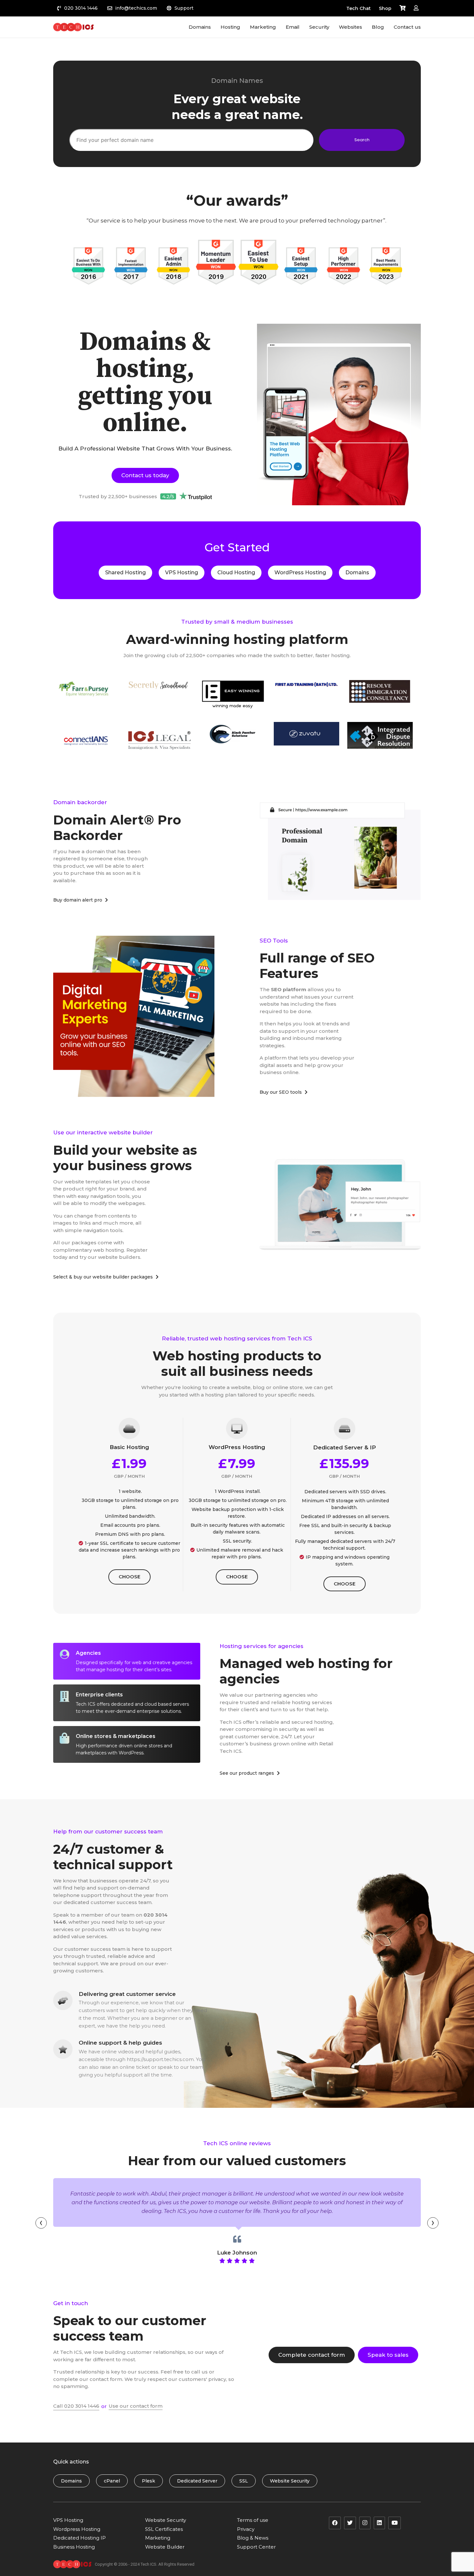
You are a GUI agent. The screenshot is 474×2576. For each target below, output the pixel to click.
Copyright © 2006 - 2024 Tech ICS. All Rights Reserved (145, 2564)
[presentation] (41, 2223)
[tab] (127, 1661)
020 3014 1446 (81, 8)
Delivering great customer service (127, 1994)
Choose (129, 1577)
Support (184, 8)
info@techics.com (136, 8)
